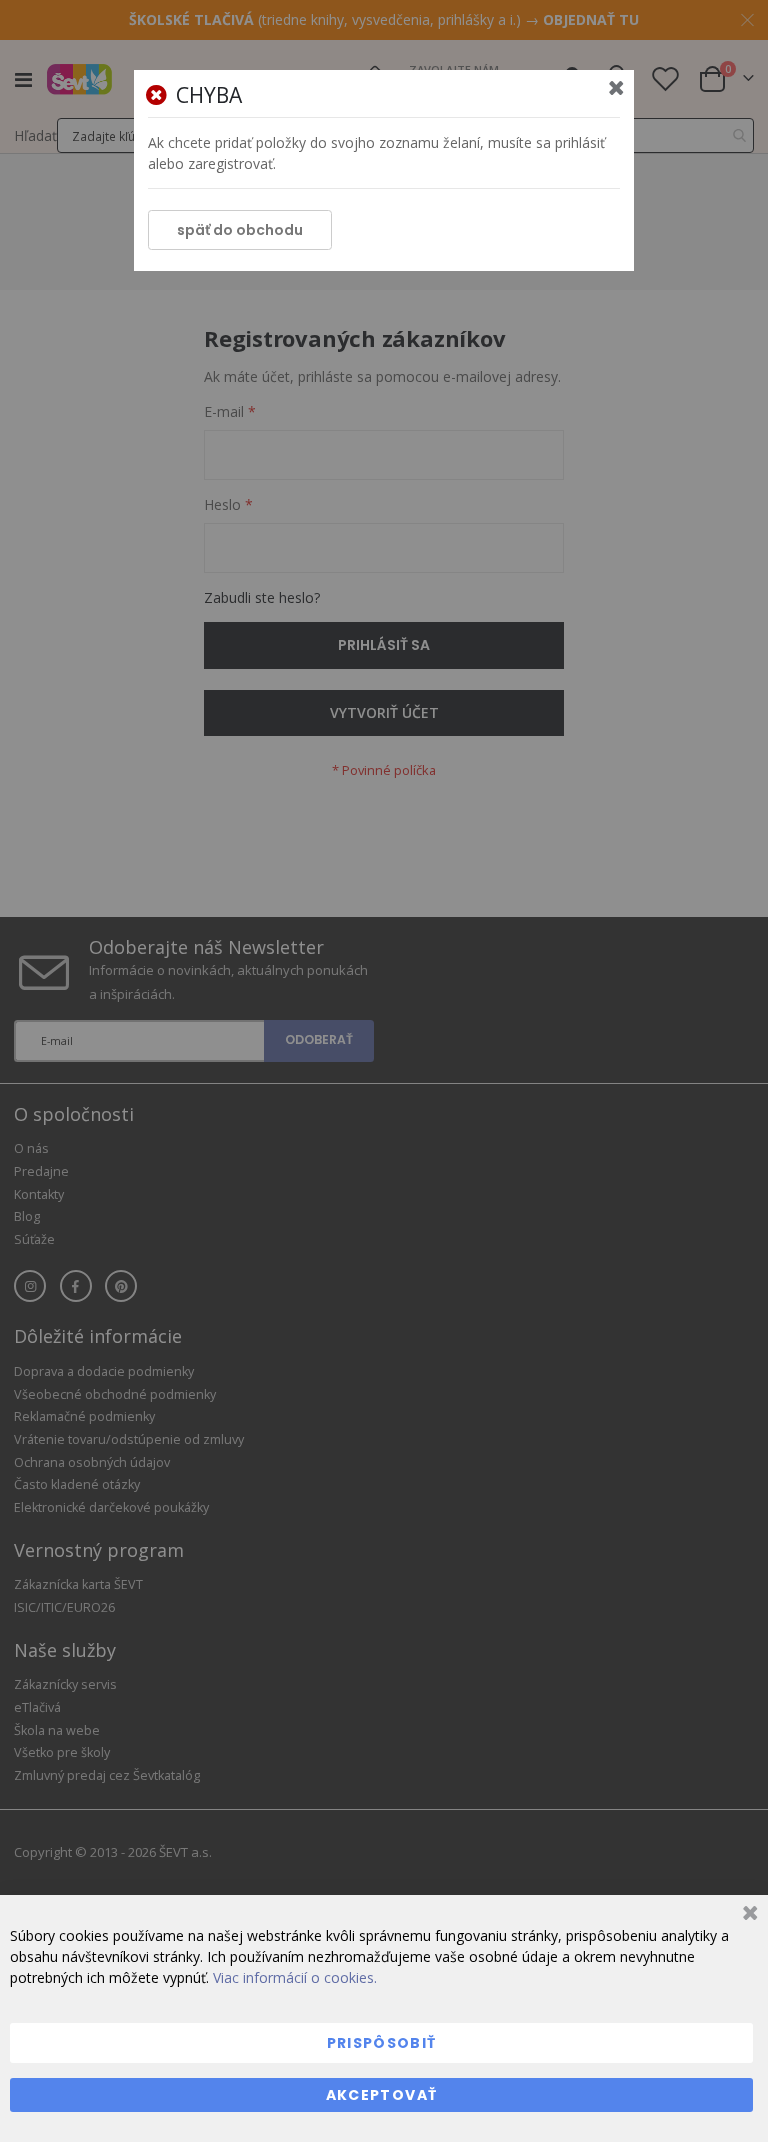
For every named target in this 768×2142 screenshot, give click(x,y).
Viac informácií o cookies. (295, 1977)
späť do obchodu (240, 230)
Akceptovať (382, 2095)
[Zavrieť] (747, 1915)
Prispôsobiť (382, 2043)
